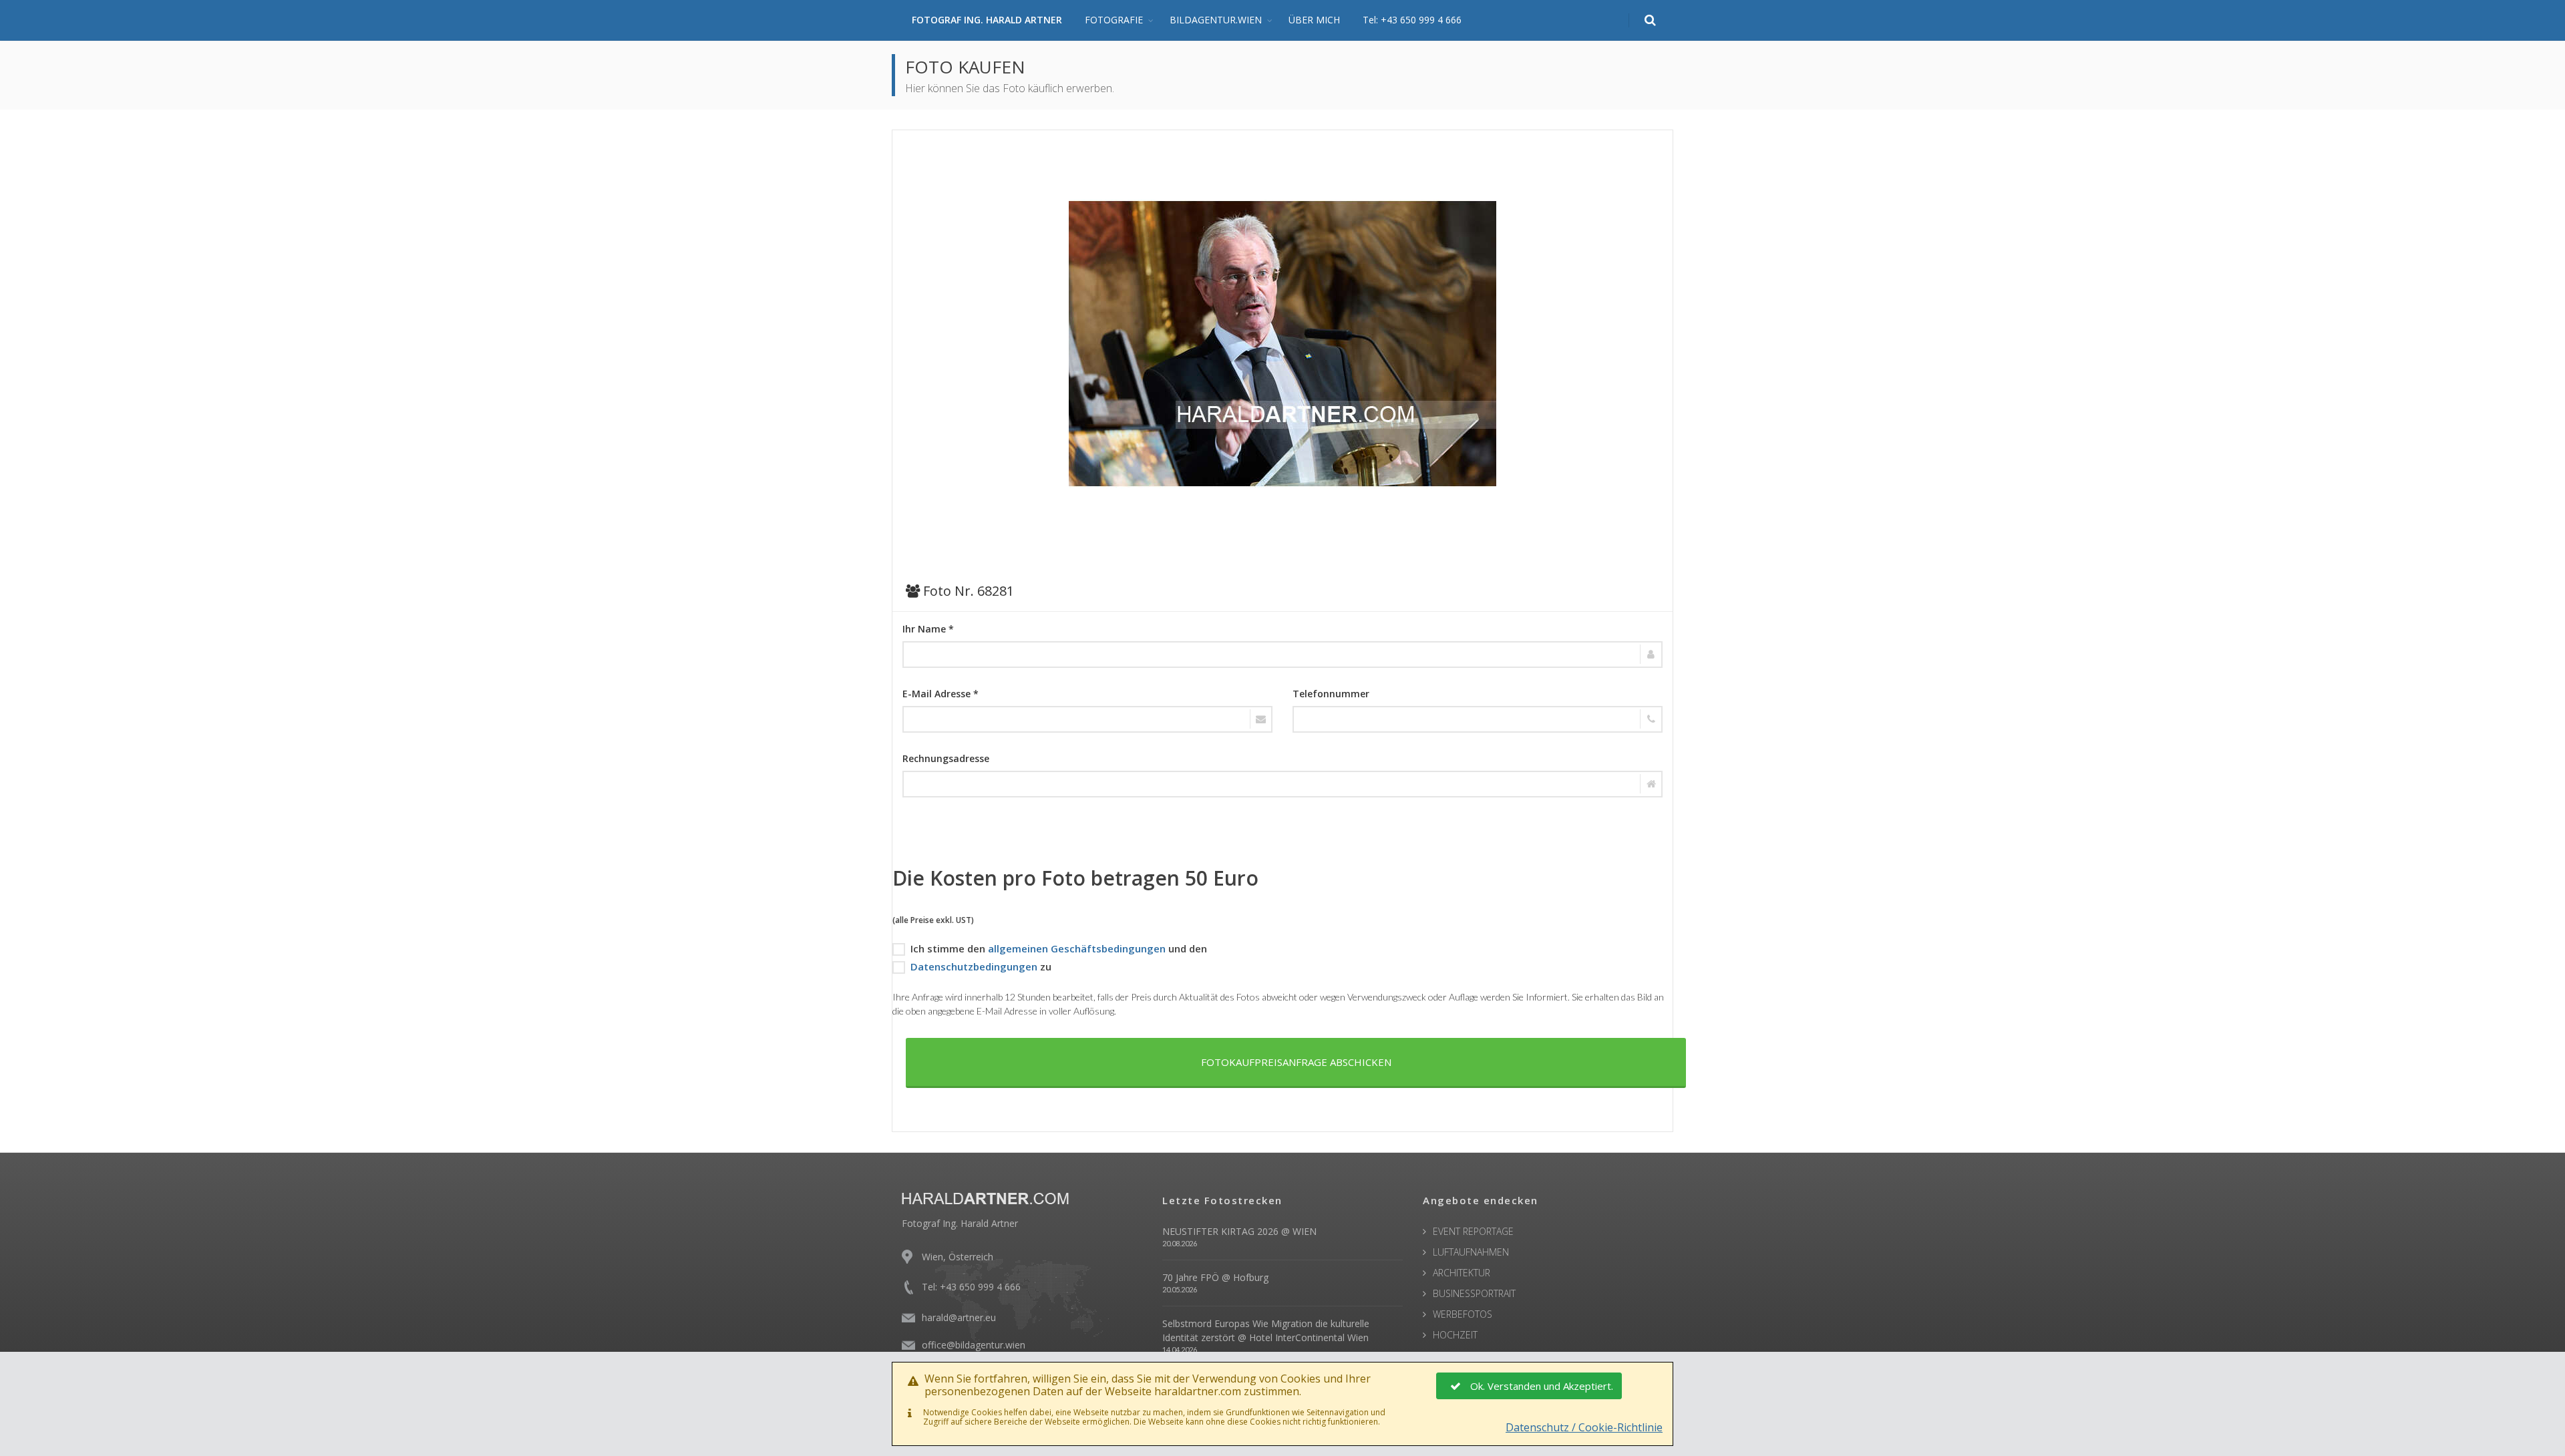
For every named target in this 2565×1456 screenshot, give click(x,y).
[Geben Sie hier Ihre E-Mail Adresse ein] (1087, 719)
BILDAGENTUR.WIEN (1216, 20)
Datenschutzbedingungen (974, 966)
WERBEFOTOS (1463, 1314)
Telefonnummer (1331, 694)
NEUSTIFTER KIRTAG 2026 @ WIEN (1239, 1231)
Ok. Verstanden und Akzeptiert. (1542, 1386)
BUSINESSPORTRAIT (1474, 1293)
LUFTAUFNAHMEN (1471, 1252)
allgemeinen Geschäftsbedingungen (1077, 948)
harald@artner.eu (959, 1317)
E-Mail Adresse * (940, 694)
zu (981, 966)
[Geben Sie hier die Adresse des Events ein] (1282, 784)
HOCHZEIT (1455, 1335)
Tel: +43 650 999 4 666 (1412, 20)
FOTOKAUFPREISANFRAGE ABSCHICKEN (1296, 1062)
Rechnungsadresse (946, 758)
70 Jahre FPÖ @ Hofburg (1215, 1277)
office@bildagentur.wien (974, 1345)
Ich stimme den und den (1059, 948)
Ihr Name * (928, 629)
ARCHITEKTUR (1462, 1273)
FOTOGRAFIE (1114, 20)
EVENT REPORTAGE (1473, 1231)
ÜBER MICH (1314, 20)
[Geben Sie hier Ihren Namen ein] (1282, 655)
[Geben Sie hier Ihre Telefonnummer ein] (1478, 719)
